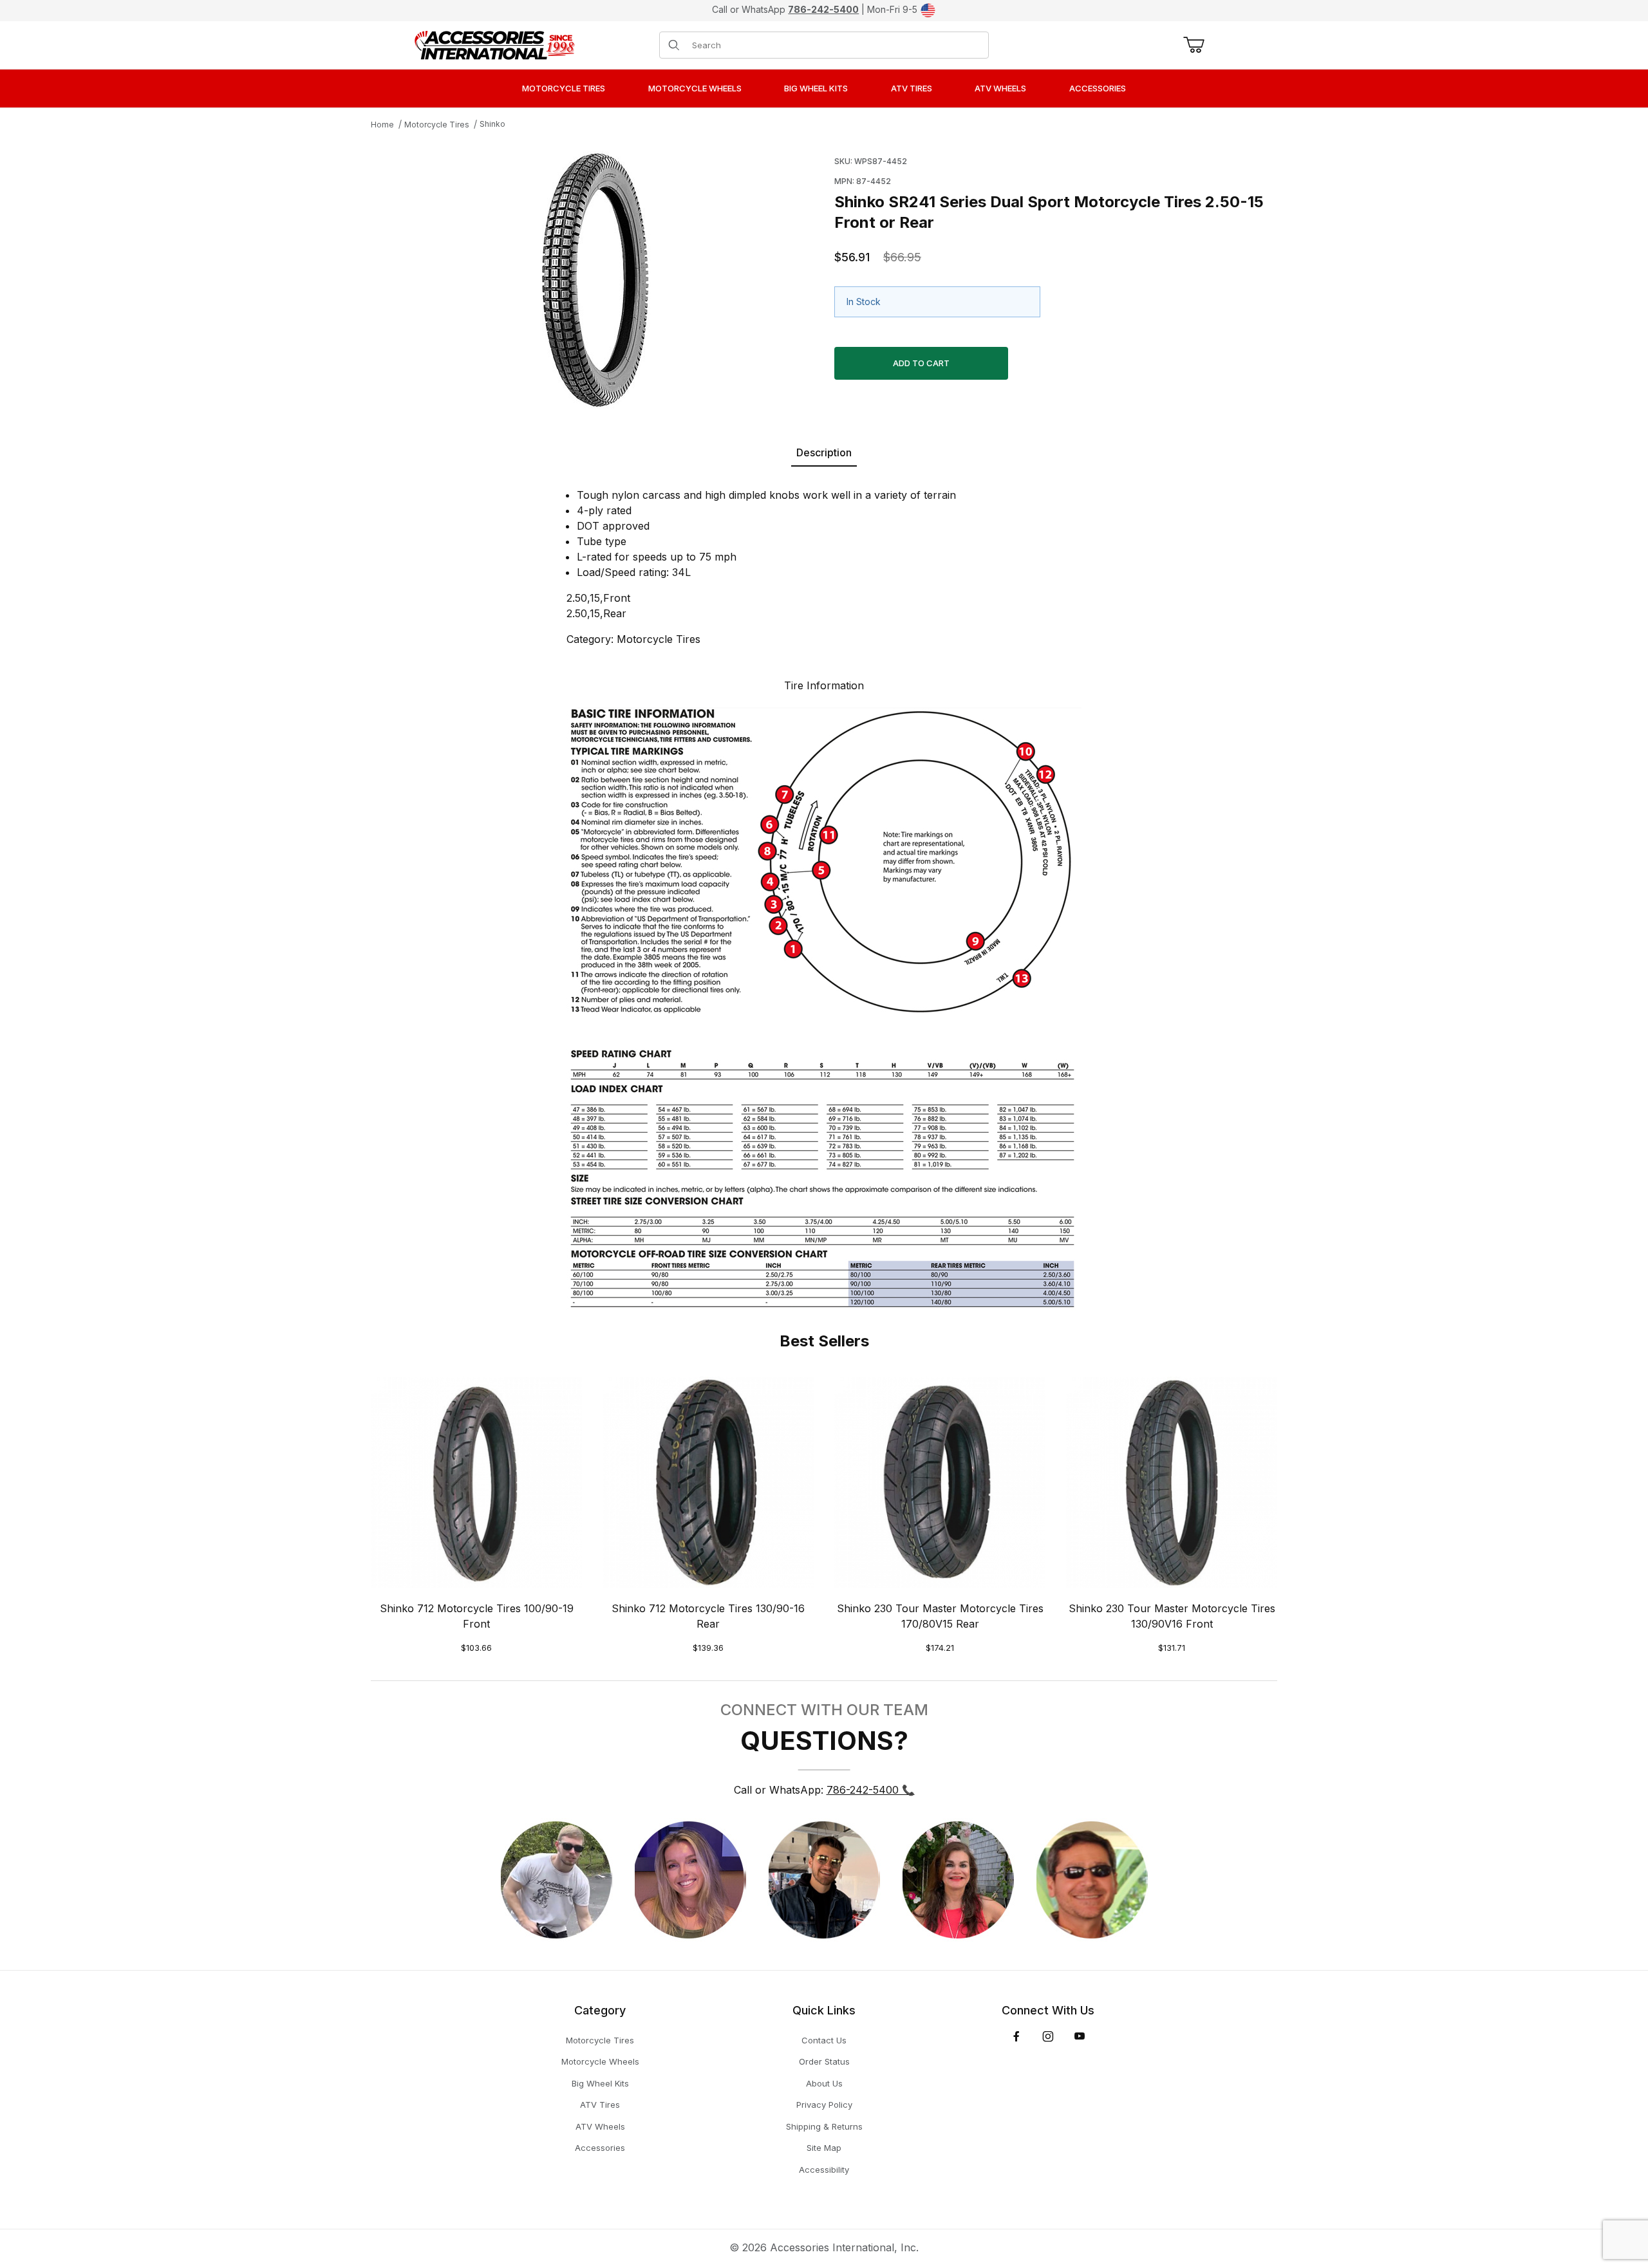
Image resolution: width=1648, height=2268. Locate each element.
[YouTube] (1080, 2036)
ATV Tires (600, 2105)
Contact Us (824, 2040)
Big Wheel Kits (600, 2083)
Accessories (600, 2148)
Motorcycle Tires (437, 125)
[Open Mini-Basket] (1191, 45)
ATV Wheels (600, 2126)
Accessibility (824, 2170)
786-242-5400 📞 (871, 1790)
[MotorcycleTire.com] (494, 44)
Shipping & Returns (824, 2126)
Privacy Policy (824, 2105)
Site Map (824, 2148)
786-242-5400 (823, 9)
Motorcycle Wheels (600, 2061)
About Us (824, 2083)
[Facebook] (1016, 2036)
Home (382, 125)
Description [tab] (824, 452)
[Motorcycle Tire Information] (824, 1005)
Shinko (492, 124)
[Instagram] (1048, 2036)
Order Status (824, 2061)
